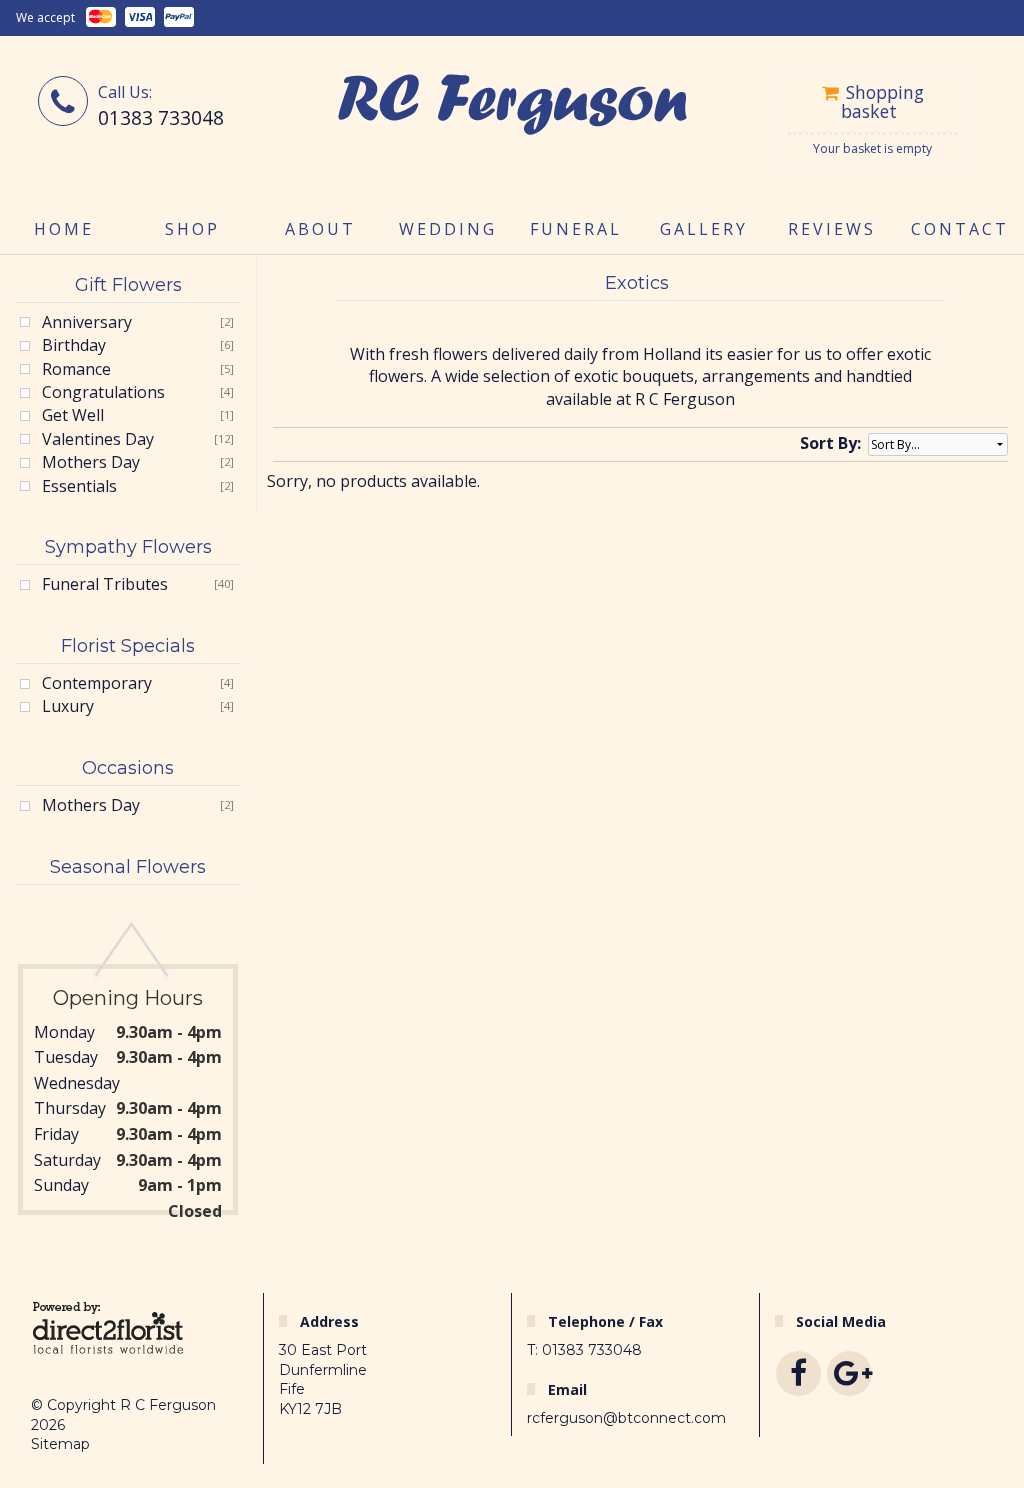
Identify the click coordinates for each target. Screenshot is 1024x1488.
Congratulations (103, 392)
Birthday (74, 345)
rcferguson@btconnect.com (626, 1418)
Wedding (448, 229)
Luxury (68, 706)
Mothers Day (91, 462)
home (64, 229)
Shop (192, 229)
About (320, 229)
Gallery (704, 229)
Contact (960, 229)
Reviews (832, 229)
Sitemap (60, 1444)
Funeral (576, 229)
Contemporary (97, 683)
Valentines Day (98, 439)
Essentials (79, 486)
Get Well (73, 415)
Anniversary (87, 322)
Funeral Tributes (105, 584)
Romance (76, 369)
